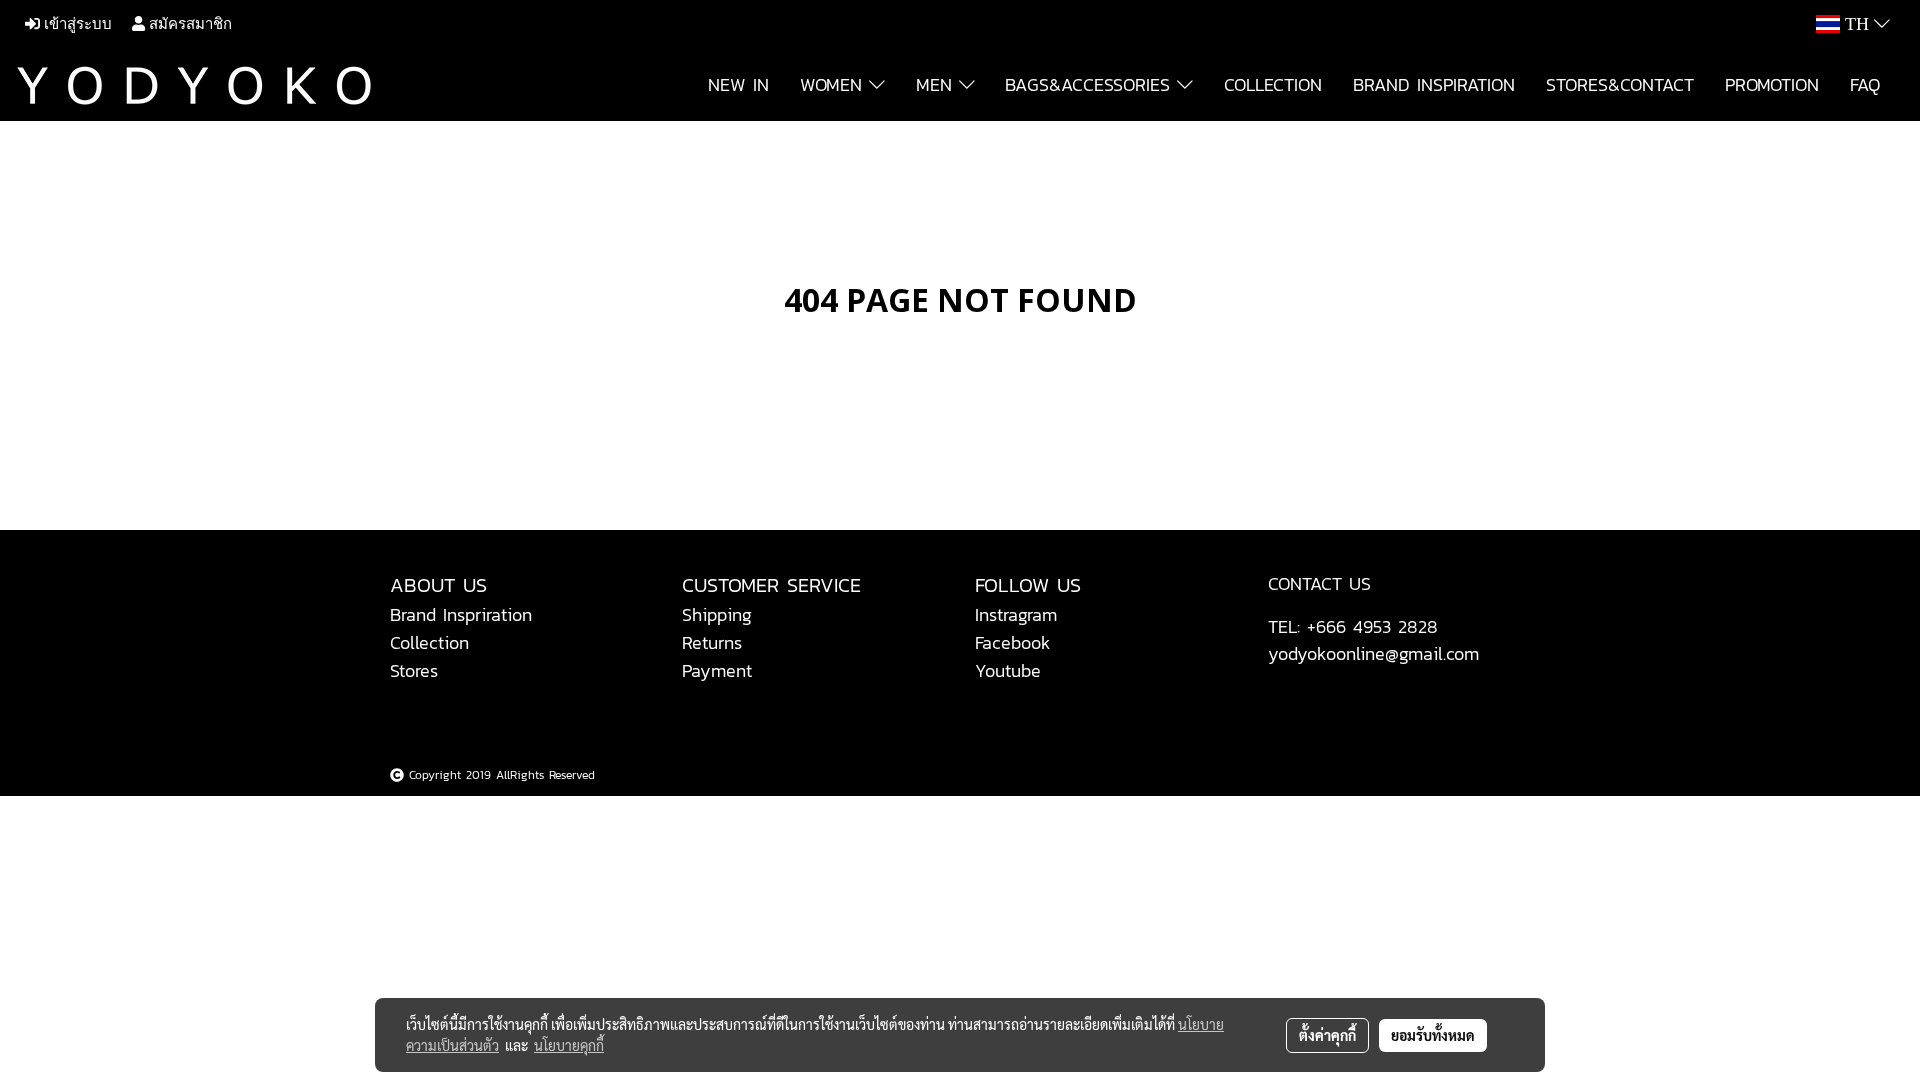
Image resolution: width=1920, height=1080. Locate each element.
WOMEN (834, 84)
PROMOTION (1772, 84)
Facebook (1013, 642)
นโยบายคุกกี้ (569, 1045)
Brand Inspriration (461, 614)
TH (1857, 24)
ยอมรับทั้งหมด (1433, 1035)
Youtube (1008, 670)
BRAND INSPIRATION (1434, 84)
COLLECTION (1273, 84)
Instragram (1016, 614)
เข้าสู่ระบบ (76, 24)
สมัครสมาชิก (188, 24)
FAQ (1865, 84)
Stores (414, 670)
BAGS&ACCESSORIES (1091, 84)
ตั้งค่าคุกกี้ (1327, 1035)
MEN (937, 84)
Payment (717, 670)
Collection (429, 642)
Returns (712, 642)
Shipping (717, 614)
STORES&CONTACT (1620, 84)
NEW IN (738, 84)
